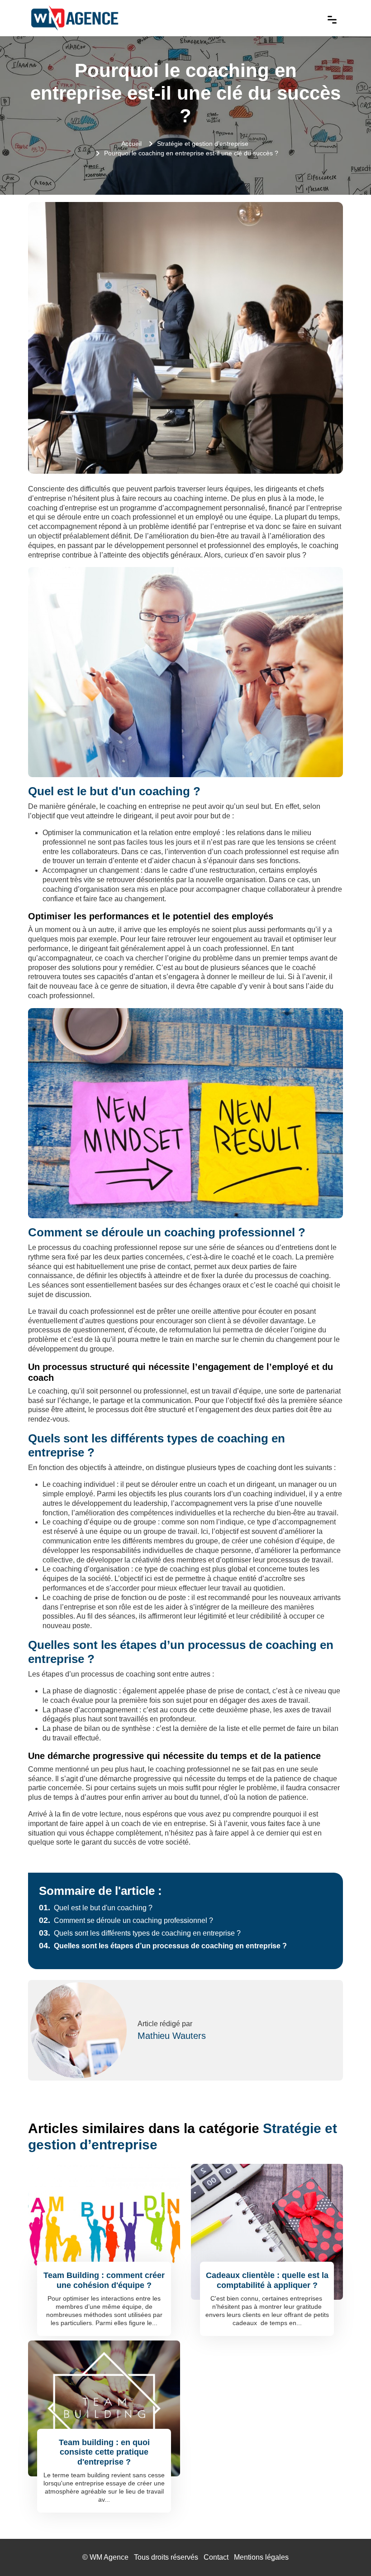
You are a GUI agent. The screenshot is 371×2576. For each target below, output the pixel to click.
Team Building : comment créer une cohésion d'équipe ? (104, 2280)
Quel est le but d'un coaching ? (96, 1908)
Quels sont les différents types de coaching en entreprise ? (140, 1933)
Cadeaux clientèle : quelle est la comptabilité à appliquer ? (267, 2280)
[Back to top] (346, 2551)
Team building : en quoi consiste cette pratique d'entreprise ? (104, 2452)
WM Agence (109, 2557)
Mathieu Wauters (172, 2036)
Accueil (131, 144)
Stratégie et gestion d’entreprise (203, 144)
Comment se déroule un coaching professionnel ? (126, 1920)
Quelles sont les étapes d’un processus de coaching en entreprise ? (163, 1946)
